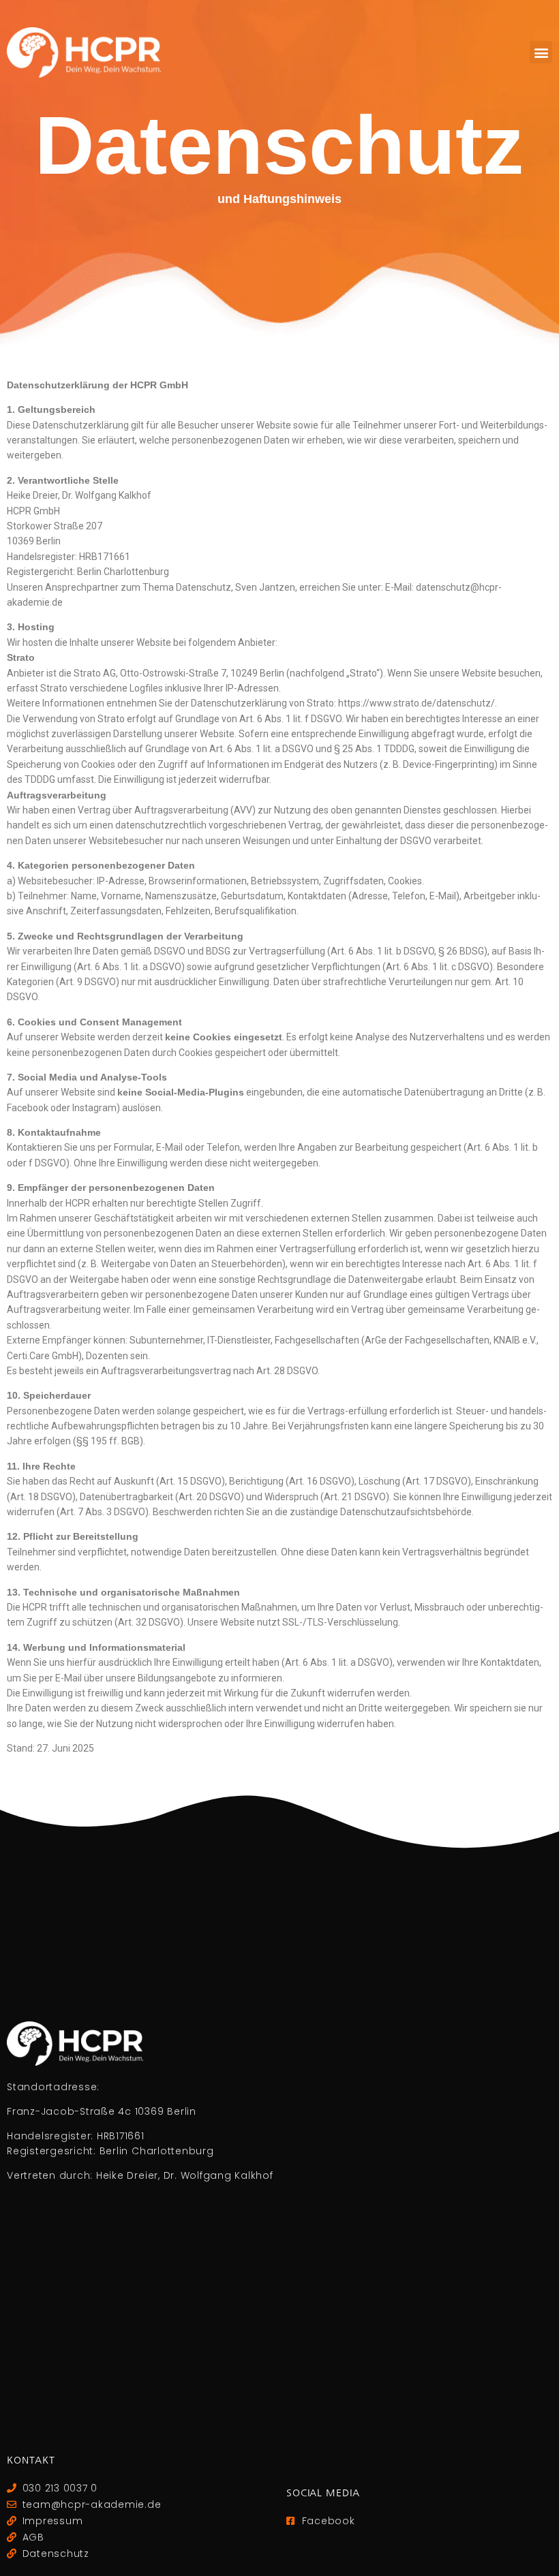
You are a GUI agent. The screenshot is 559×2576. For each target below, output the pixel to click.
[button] (541, 52)
